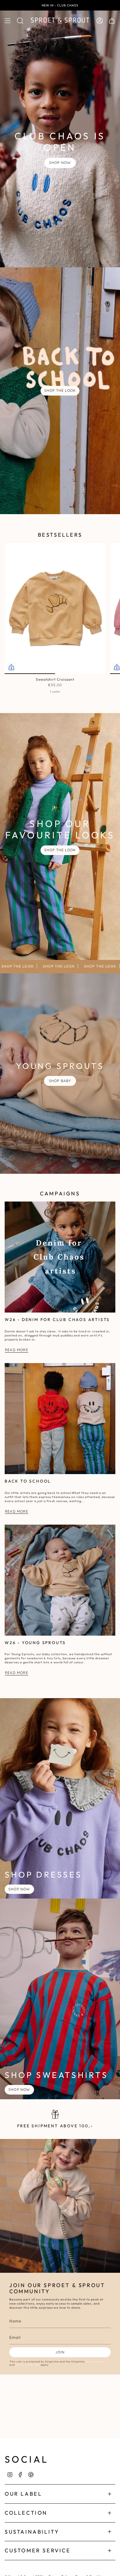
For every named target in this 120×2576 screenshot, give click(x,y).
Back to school (28, 1481)
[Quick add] (11, 667)
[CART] (112, 21)
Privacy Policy (95, 2361)
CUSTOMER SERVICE (38, 2550)
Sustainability (32, 2532)
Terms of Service (28, 2365)
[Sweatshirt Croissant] (55, 609)
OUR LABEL (23, 2494)
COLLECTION (26, 2513)
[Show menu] (8, 21)
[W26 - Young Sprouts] (60, 1580)
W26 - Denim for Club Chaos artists (57, 1320)
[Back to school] (60, 1419)
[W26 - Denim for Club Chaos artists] (60, 1257)
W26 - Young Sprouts (35, 1643)
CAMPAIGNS (60, 1193)
